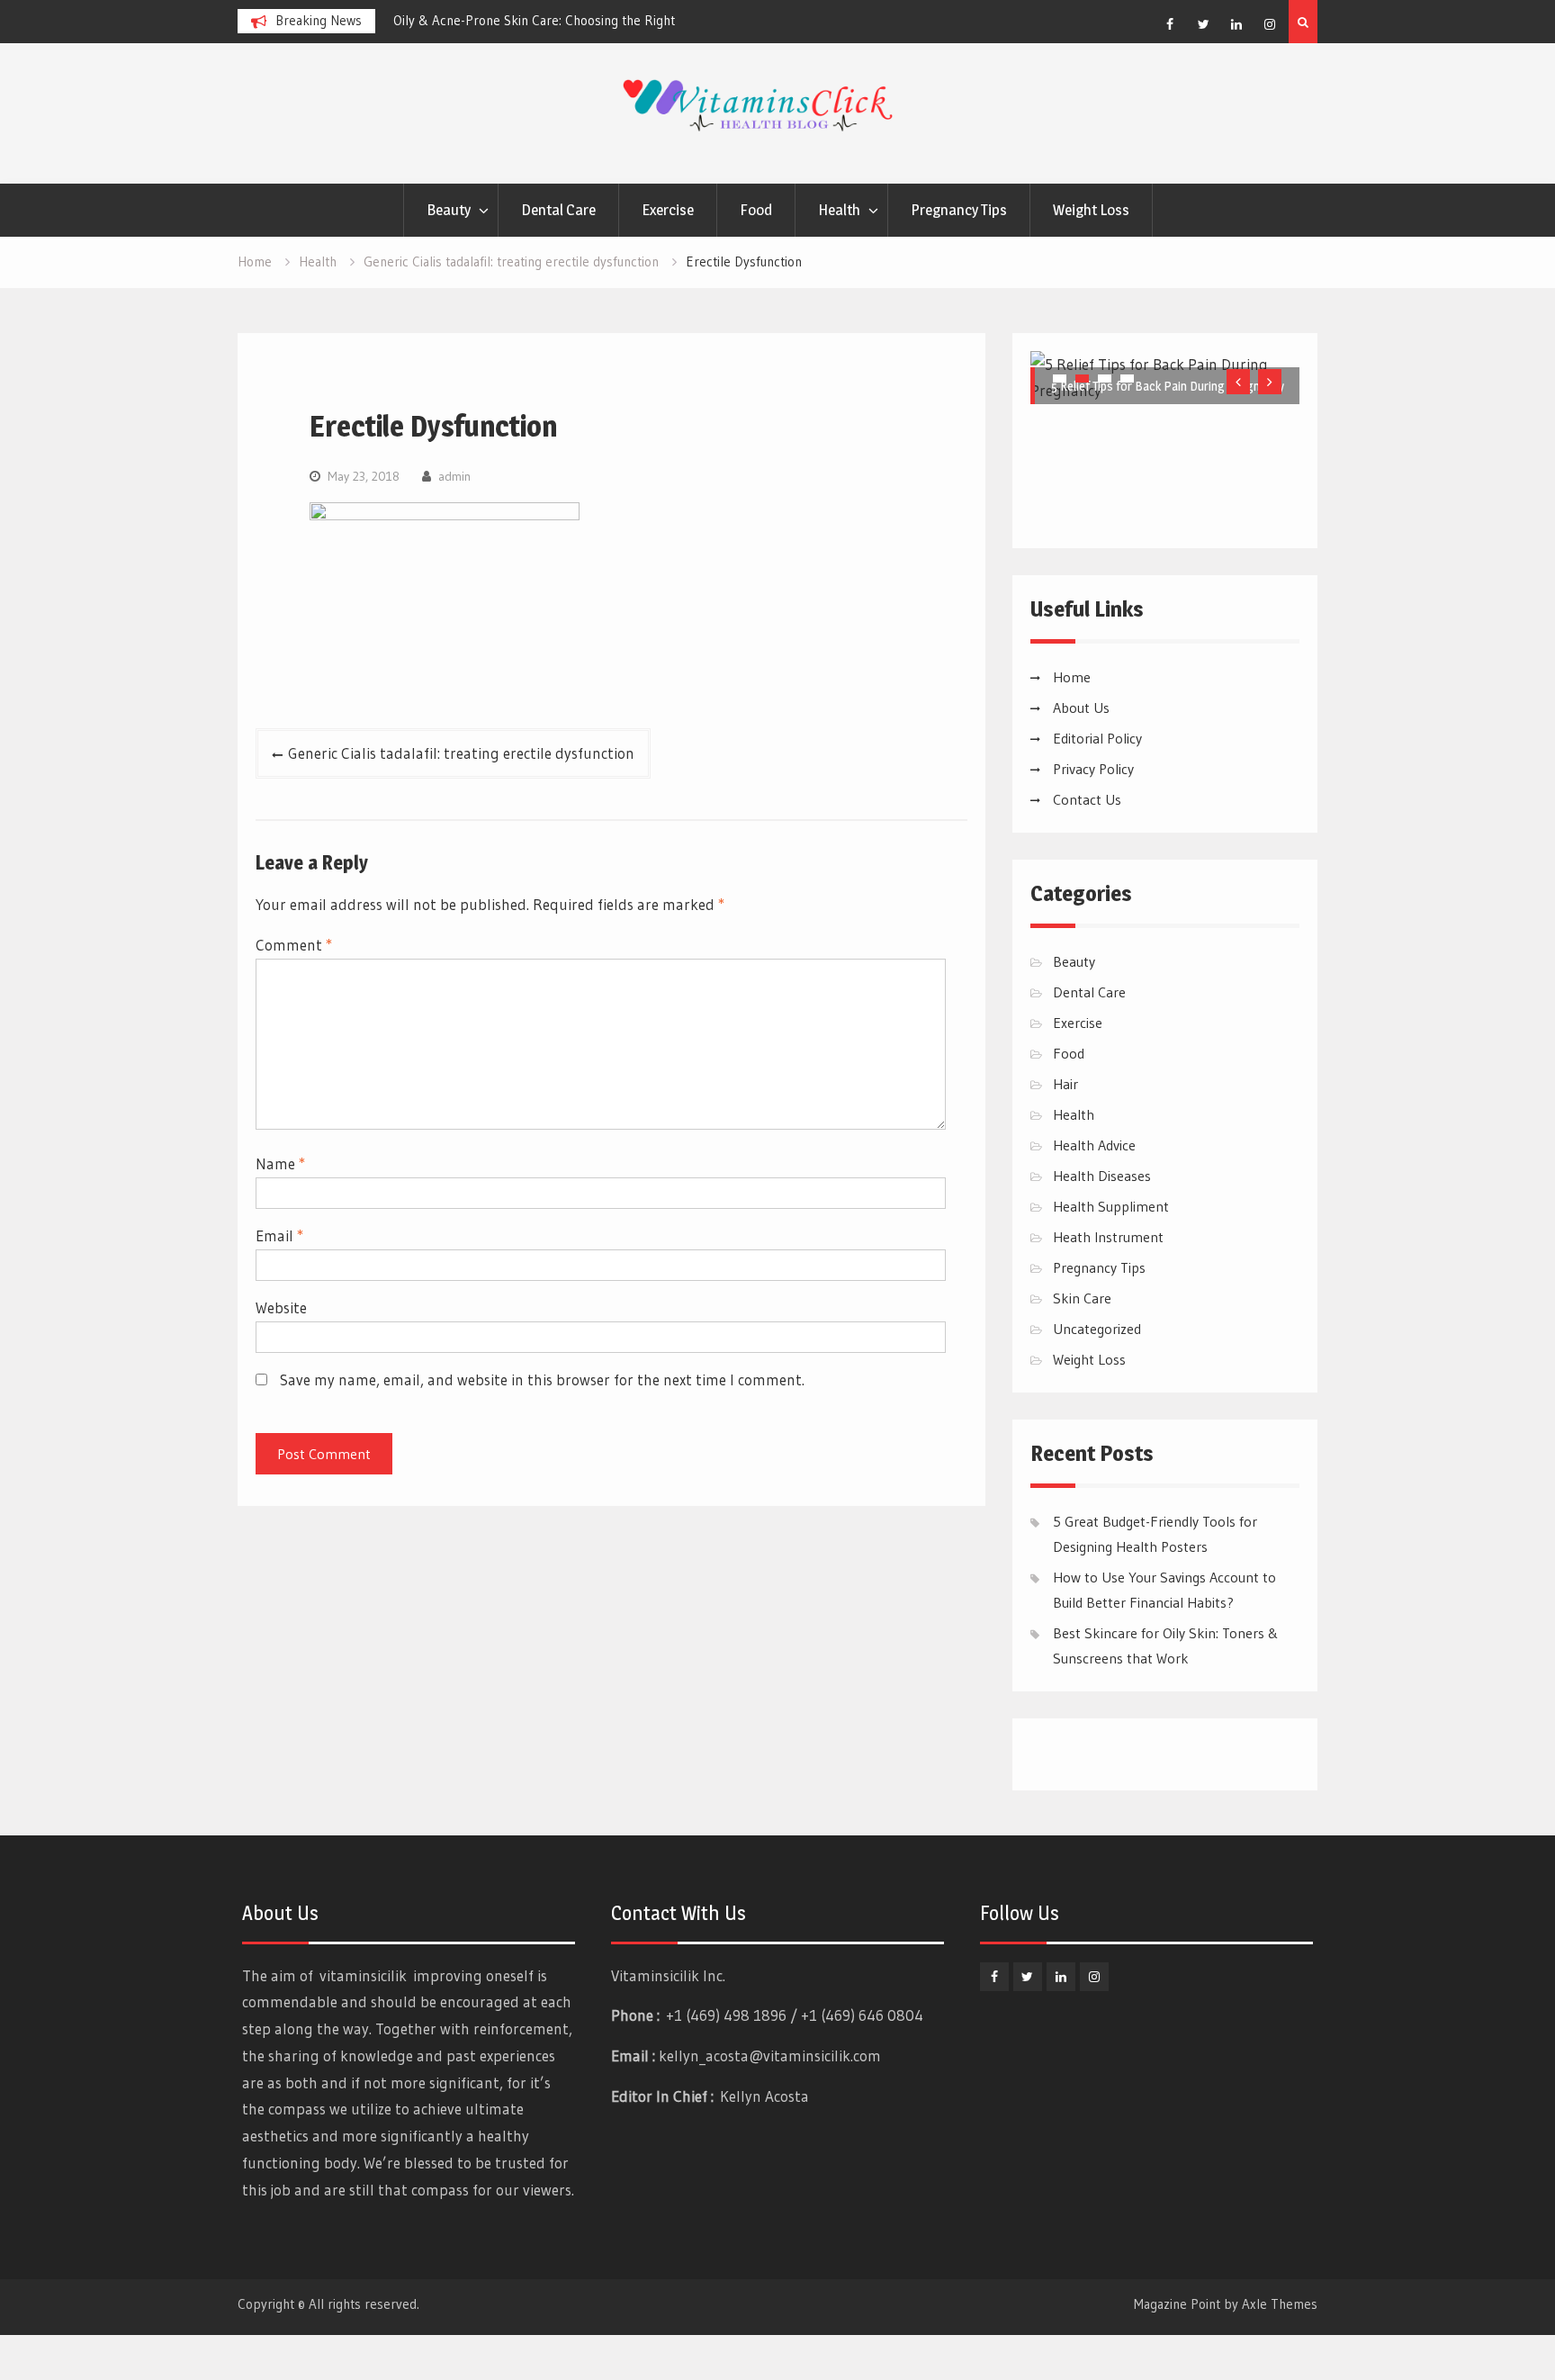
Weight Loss (1091, 210)
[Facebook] (1170, 24)
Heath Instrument (1108, 1237)
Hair (1065, 1084)
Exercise (668, 210)
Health (839, 210)
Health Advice (1094, 1145)
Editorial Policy (1097, 738)
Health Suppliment (1111, 1206)
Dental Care (558, 210)
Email (279, 1235)
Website (281, 1307)
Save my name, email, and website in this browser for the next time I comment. (542, 1379)
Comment (294, 945)
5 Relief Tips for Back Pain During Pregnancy (1168, 386)
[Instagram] (1270, 24)
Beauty (449, 210)
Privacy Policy (1093, 769)
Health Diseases (1102, 1176)
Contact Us (1087, 799)
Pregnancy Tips (959, 210)
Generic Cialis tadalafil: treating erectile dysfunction (461, 753)
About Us (1081, 708)
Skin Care (1082, 1298)
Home (1072, 677)
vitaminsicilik (363, 1975)
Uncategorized (1097, 1329)
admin (454, 476)
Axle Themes (1280, 2304)
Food (756, 210)
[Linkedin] (1236, 24)
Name (280, 1163)
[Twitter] (1203, 24)
